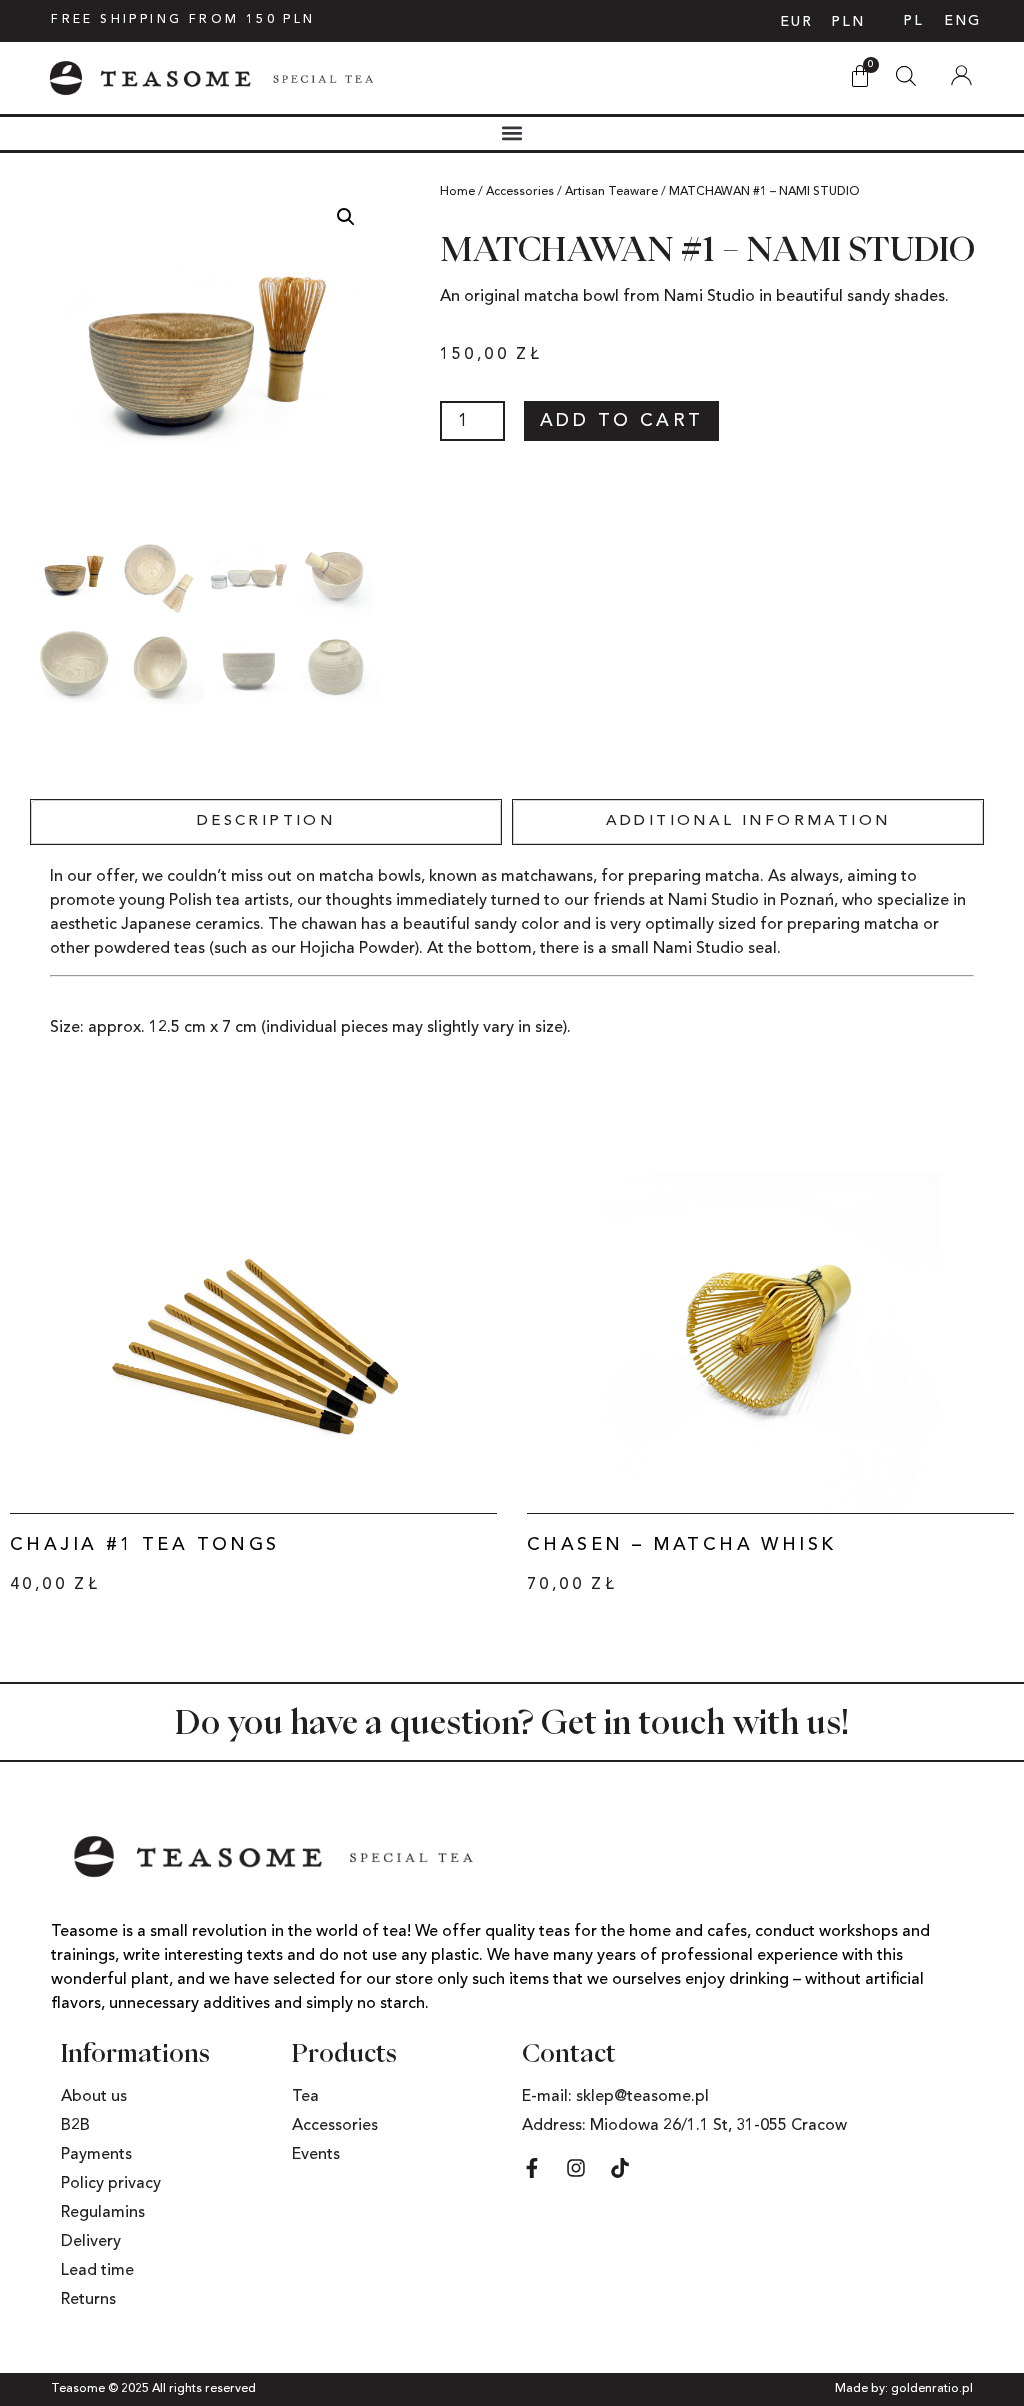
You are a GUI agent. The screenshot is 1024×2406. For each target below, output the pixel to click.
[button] (512, 133)
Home (457, 192)
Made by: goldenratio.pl (904, 2389)
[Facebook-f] (532, 2168)
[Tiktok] (620, 2168)
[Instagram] (576, 2168)
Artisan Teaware (611, 192)
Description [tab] (266, 821)
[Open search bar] (906, 70)
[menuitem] (913, 21)
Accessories (520, 192)
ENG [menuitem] (962, 21)
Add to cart (621, 421)
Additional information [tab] (748, 821)
